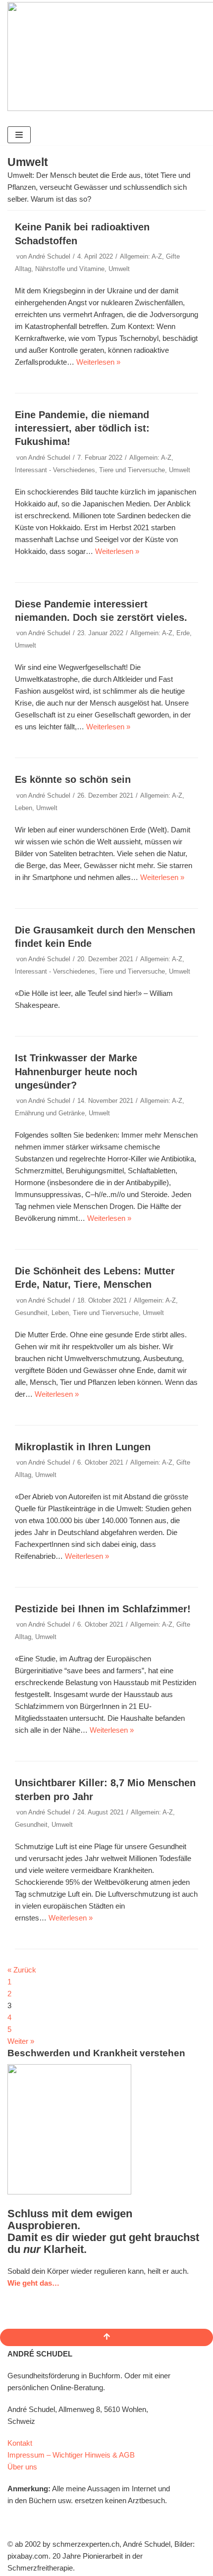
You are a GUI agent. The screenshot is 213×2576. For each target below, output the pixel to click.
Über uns (22, 2467)
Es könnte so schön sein (73, 779)
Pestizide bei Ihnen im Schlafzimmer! (103, 1609)
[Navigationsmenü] (19, 135)
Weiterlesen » (98, 362)
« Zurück (22, 1970)
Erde (183, 633)
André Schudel (49, 256)
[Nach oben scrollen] (106, 2337)
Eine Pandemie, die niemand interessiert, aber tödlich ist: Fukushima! (82, 428)
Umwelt (119, 269)
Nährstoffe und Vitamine (70, 269)
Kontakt (20, 2443)
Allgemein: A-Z (141, 256)
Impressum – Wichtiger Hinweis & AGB (71, 2455)
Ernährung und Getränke (50, 1113)
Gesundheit (31, 1313)
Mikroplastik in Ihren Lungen (83, 1447)
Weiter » (21, 2041)
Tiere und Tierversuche (132, 470)
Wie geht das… (33, 2283)
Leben (24, 808)
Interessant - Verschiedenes (55, 470)
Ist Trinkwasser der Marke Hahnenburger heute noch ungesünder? (76, 1071)
